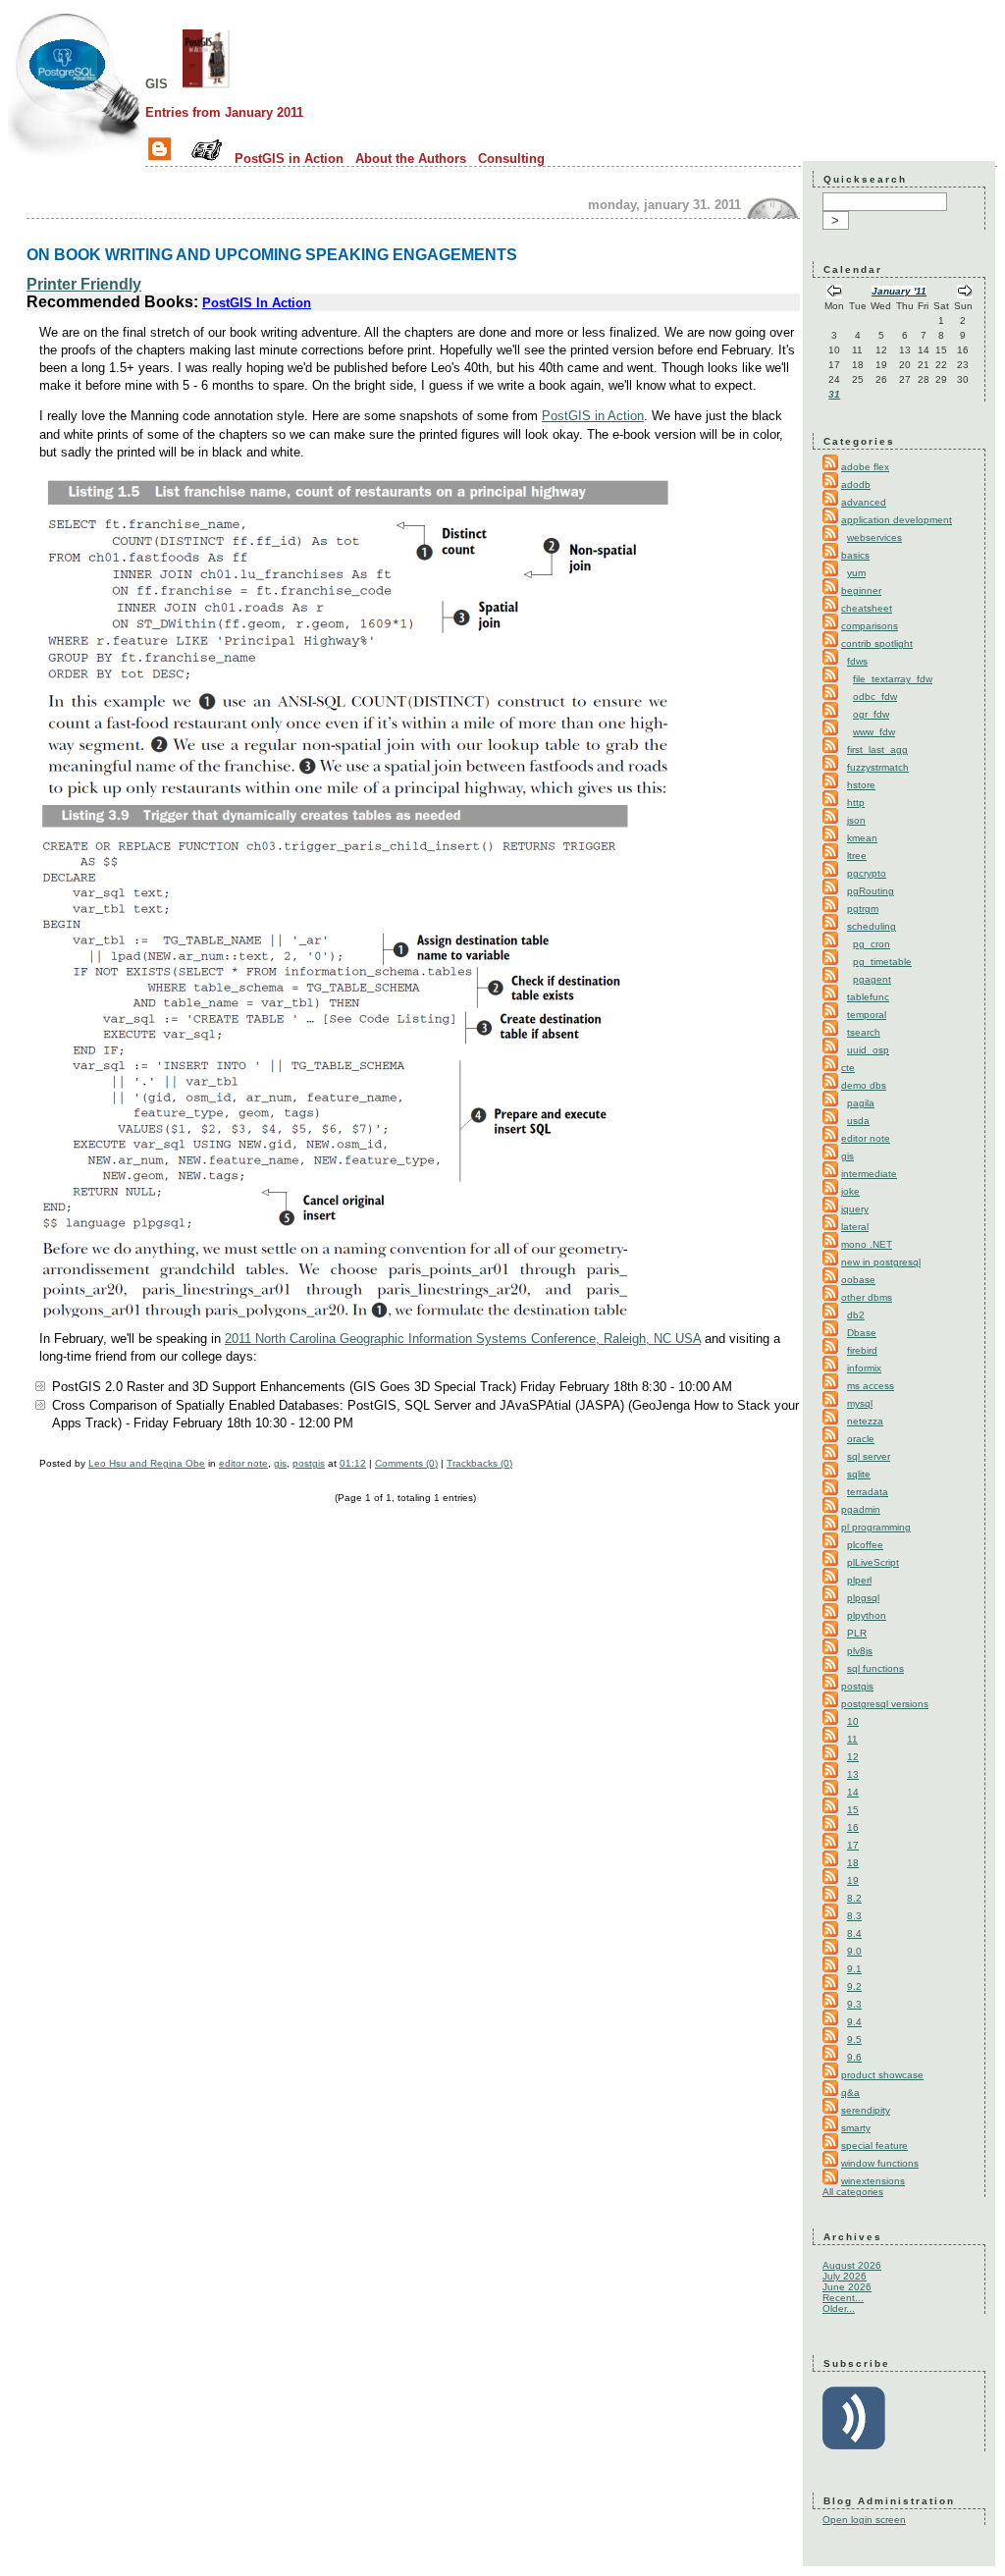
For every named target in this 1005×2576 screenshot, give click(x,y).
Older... (839, 2308)
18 (853, 1863)
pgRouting (871, 891)
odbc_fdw (875, 697)
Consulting (511, 159)
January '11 (899, 291)
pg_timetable (882, 962)
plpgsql (863, 1598)
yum (856, 573)
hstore (861, 785)
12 (853, 1757)
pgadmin (861, 1509)
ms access (871, 1386)
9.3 (854, 2004)
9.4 (854, 2022)
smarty (856, 2128)
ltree (857, 856)
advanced (864, 502)
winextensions (873, 2181)
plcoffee (865, 1545)
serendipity (866, 2110)
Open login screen (864, 2520)
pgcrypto (867, 873)
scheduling (872, 926)
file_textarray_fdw (893, 679)
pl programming (876, 1527)
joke (850, 1191)
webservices (874, 537)
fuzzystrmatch (878, 767)
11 (852, 1739)
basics (855, 555)
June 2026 (847, 2287)
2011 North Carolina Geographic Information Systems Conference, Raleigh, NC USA (463, 1339)
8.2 (854, 1898)
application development (897, 520)
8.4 (854, 1933)
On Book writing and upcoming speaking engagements (272, 254)
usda (858, 1121)
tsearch (864, 1032)
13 (853, 1774)
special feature (874, 2146)
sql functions (875, 1668)
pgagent (872, 979)
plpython (867, 1615)
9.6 (854, 2057)
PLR (857, 1633)
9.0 (854, 1951)
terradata (868, 1492)
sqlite (859, 1474)
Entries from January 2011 (224, 112)
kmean (862, 838)
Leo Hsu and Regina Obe (147, 1463)
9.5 (854, 2039)
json (856, 820)
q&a (850, 2093)
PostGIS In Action (257, 303)
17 (853, 1845)
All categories (853, 2192)
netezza (865, 1421)
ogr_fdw (871, 714)
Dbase (862, 1333)
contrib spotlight (877, 644)
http (856, 803)
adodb (856, 484)
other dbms (867, 1297)
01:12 (353, 1463)
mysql (860, 1403)
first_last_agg (877, 750)
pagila (861, 1103)
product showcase (882, 2075)
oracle (861, 1439)
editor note (243, 1463)
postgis (309, 1463)
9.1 (854, 1969)
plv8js (860, 1651)
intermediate (869, 1174)
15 (853, 1810)
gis (157, 82)
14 (853, 1792)
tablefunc (868, 997)
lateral (855, 1227)
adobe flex (865, 467)
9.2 (854, 1986)
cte (848, 1068)
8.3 (854, 1916)
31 (834, 394)
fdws (857, 661)
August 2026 (852, 2265)
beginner (861, 590)
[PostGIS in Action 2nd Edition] (206, 82)
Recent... (843, 2298)
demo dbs (864, 1085)
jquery (855, 1209)
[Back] (834, 293)
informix (864, 1368)
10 (853, 1721)
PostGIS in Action (289, 159)
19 (853, 1880)
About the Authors (411, 159)
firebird (862, 1350)
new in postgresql (881, 1262)
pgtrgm (863, 909)
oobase (858, 1280)
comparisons (870, 626)
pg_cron (872, 944)
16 (853, 1827)
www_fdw (874, 732)
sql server (869, 1456)
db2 (856, 1315)
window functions (880, 2163)
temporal (867, 1015)
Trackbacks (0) (479, 1463)
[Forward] (965, 293)
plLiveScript (873, 1562)
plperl (859, 1580)
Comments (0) (406, 1463)
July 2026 (845, 2276)
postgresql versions (885, 1704)
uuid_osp (868, 1050)
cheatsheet (867, 608)
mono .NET (867, 1244)
